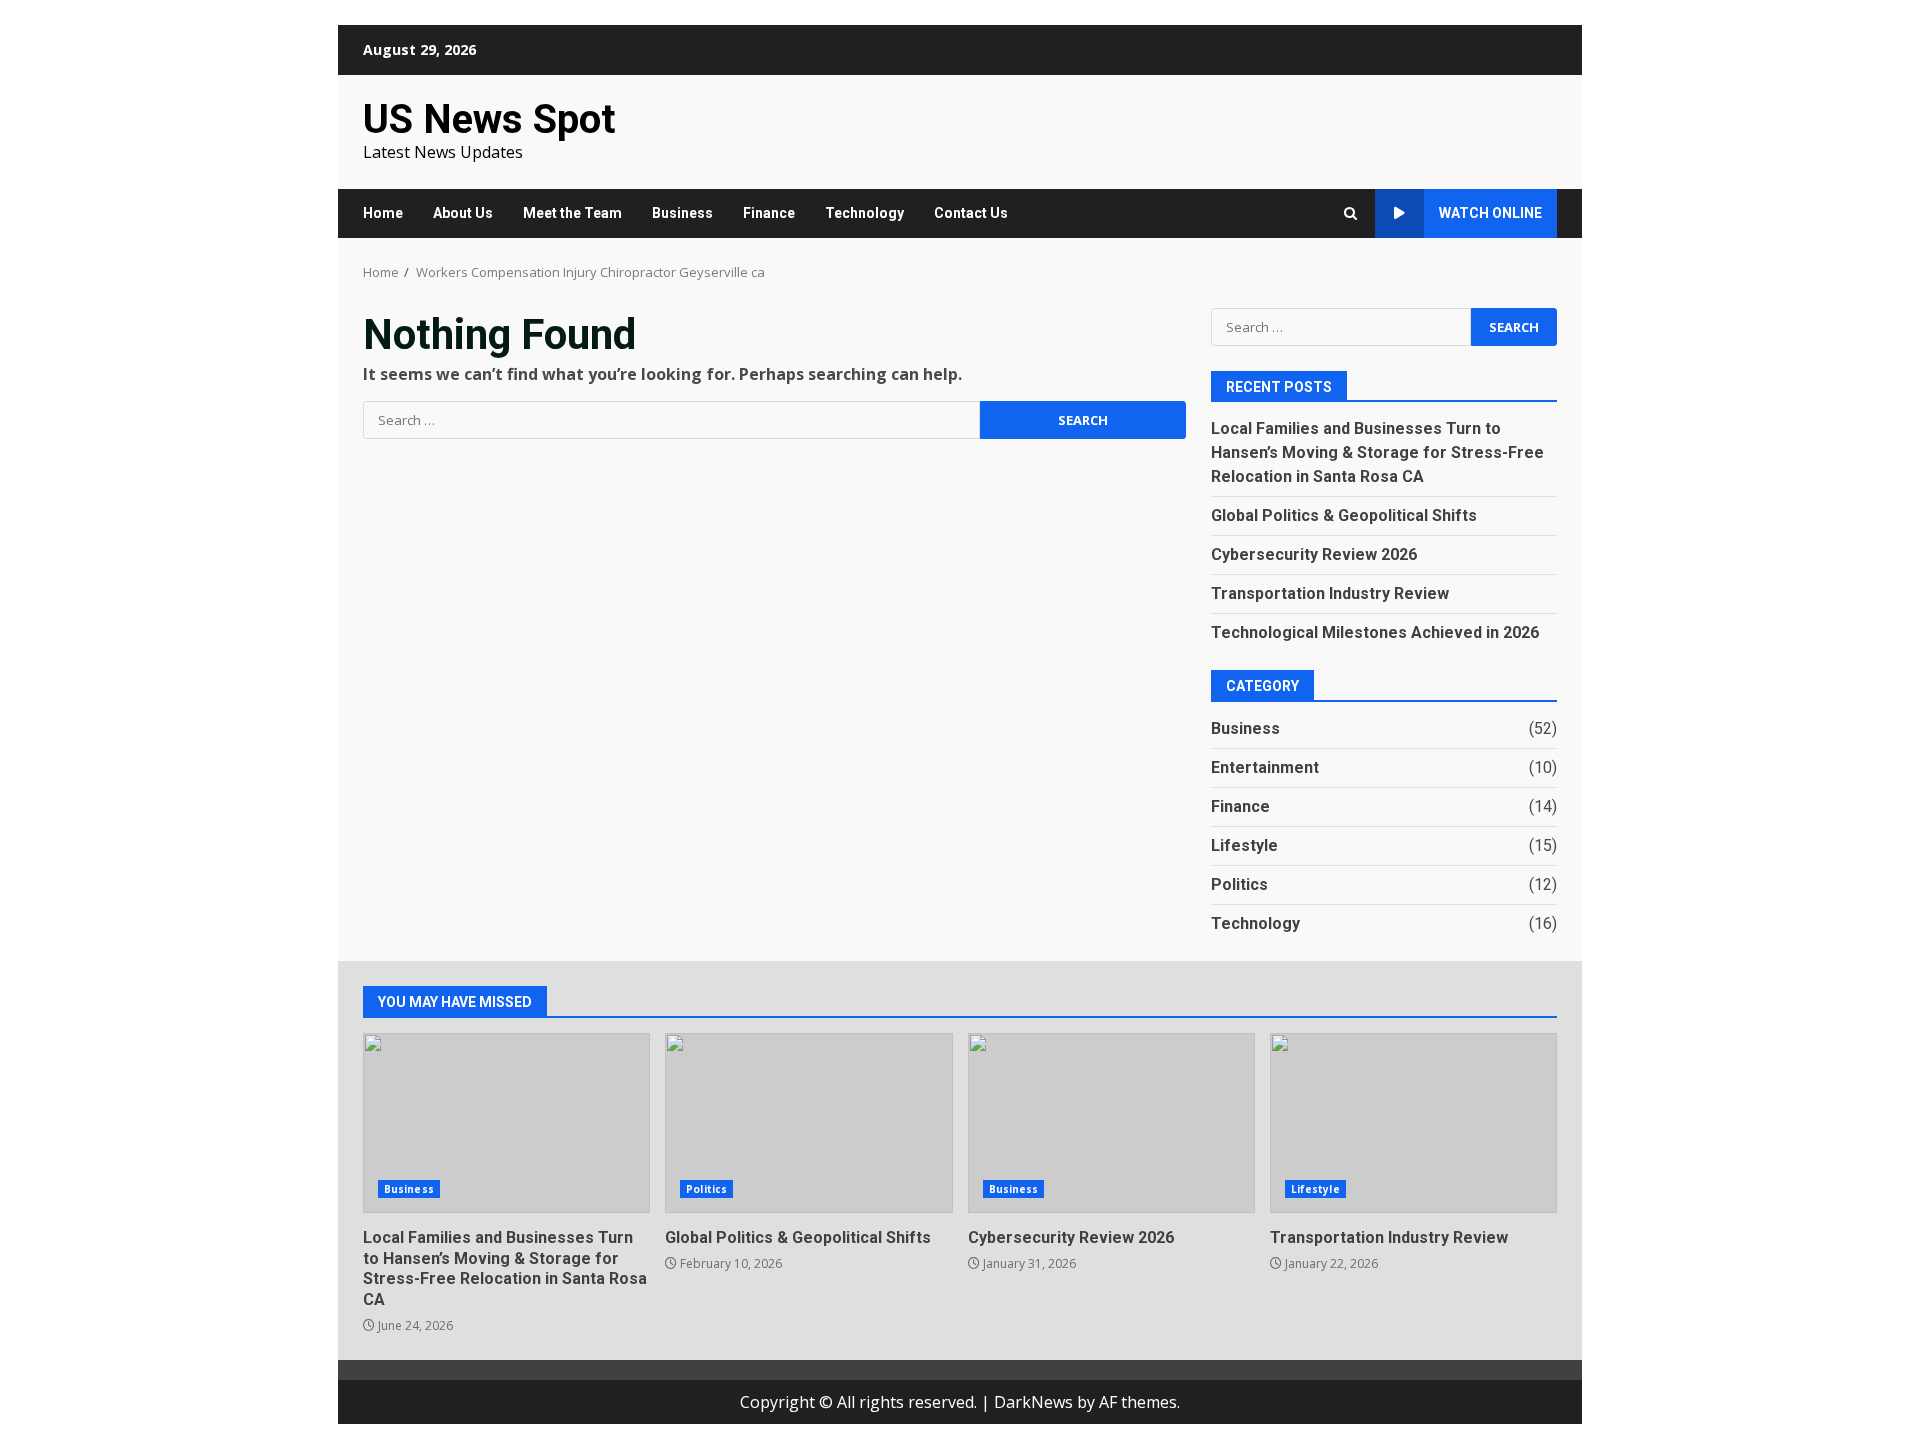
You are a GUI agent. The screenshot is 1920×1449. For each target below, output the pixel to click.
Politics (1239, 884)
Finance (769, 213)
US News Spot (489, 119)
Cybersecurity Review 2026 (1314, 554)
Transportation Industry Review (1330, 593)
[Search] (1350, 213)
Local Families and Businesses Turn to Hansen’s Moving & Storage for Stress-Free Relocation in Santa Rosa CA (1377, 452)
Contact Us (971, 213)
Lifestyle (1244, 845)
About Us (463, 213)
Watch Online (1490, 213)
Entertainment (1265, 767)
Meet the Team (572, 213)
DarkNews (1033, 1402)
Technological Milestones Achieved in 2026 (1375, 632)
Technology (864, 213)
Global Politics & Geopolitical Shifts (1344, 515)
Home (383, 213)
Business (682, 213)
